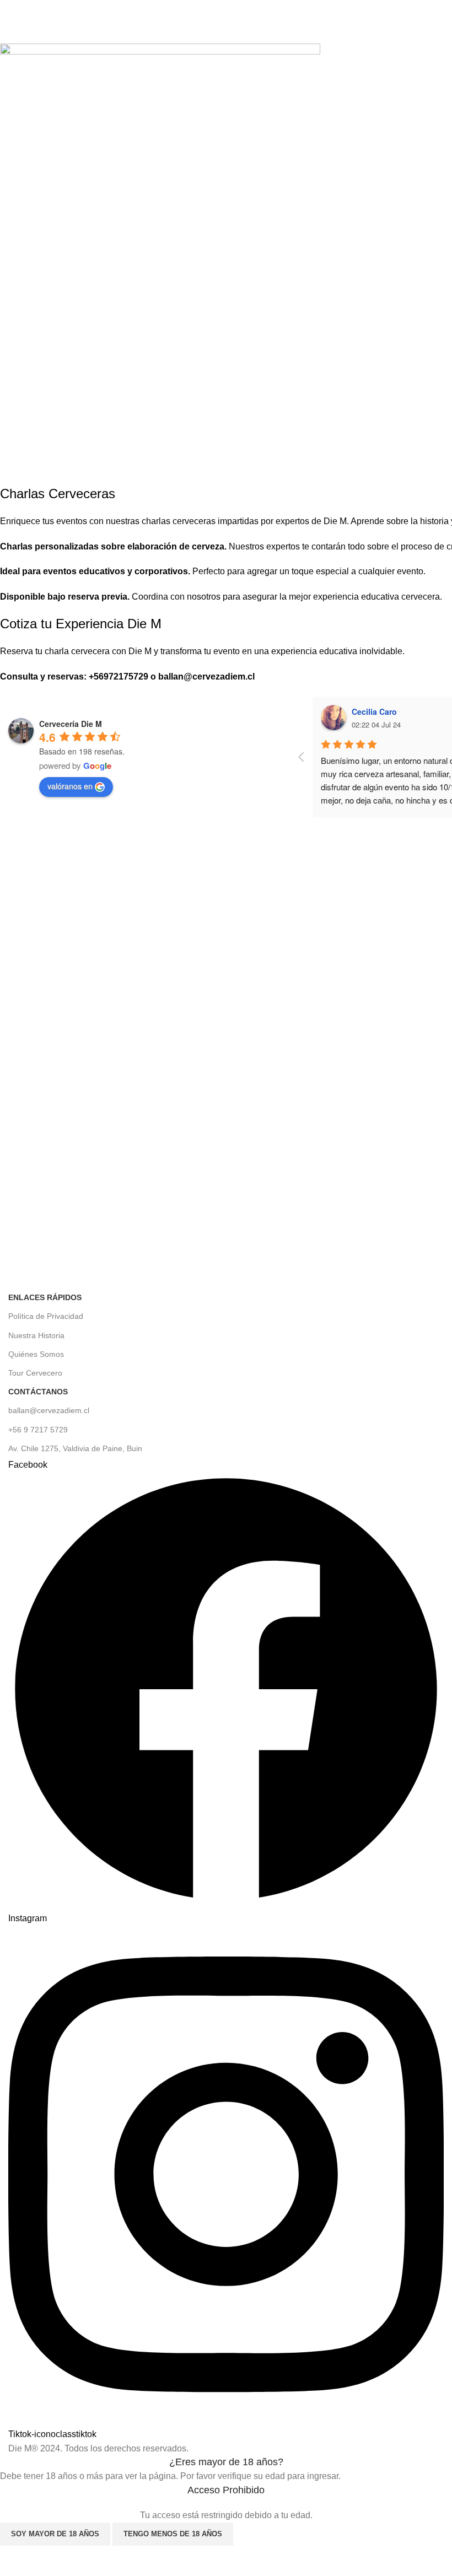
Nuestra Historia (36, 1335)
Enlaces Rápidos (45, 1297)
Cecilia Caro (374, 712)
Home (17, 37)
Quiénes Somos (36, 1354)
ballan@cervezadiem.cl (49, 1410)
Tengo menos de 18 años (173, 2534)
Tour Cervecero (35, 1373)
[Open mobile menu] (13, 17)
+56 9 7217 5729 (38, 1430)
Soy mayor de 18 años (55, 2534)
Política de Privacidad (46, 1316)
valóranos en (70, 786)
